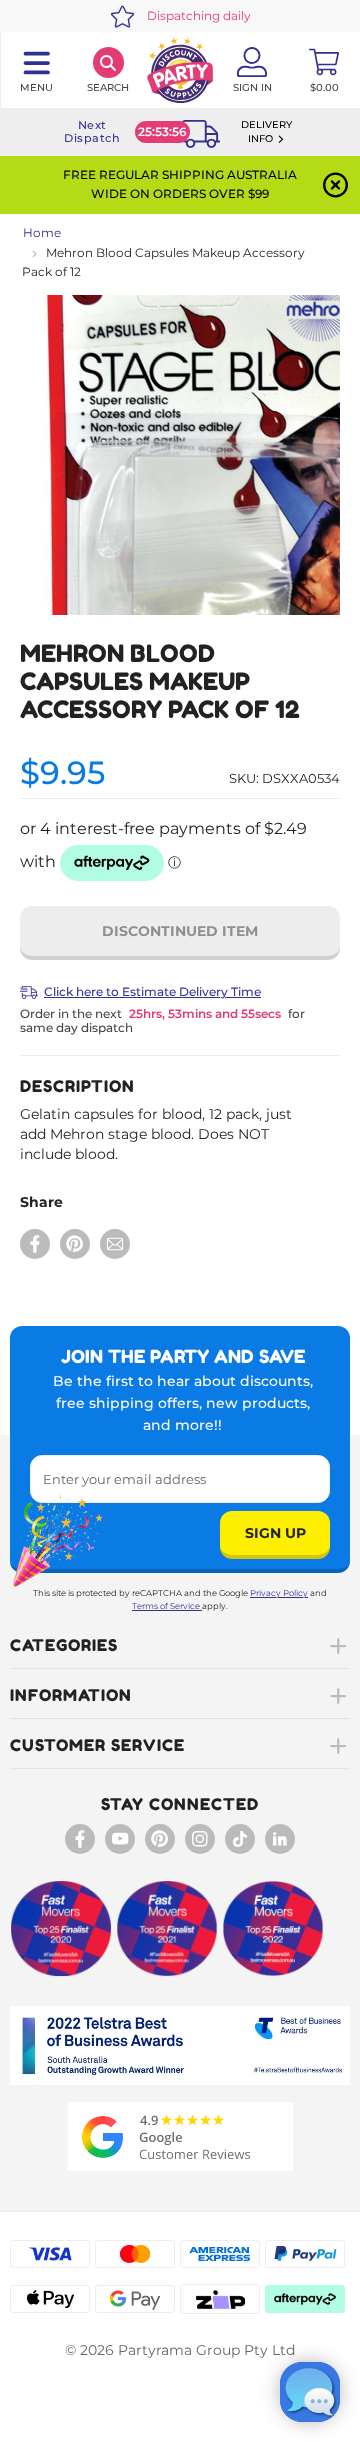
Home (42, 232)
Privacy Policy (279, 1593)
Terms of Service (166, 1606)
